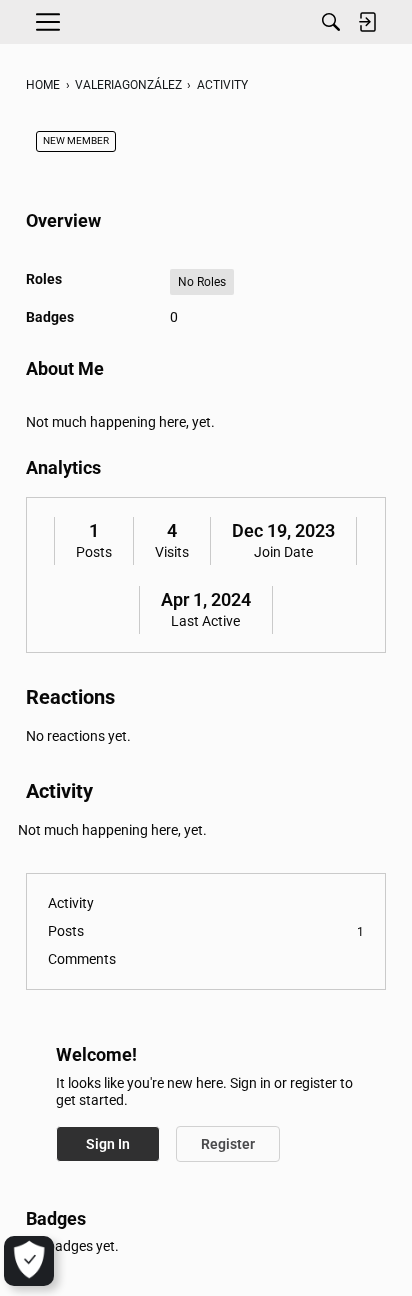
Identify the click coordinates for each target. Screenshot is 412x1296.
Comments (82, 959)
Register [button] (228, 1144)
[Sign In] (367, 22)
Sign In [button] (108, 1144)
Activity (71, 903)
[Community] (206, 22)
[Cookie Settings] (29, 1261)
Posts (94, 552)
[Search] (331, 22)
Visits (172, 552)
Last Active (205, 621)
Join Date (283, 552)
